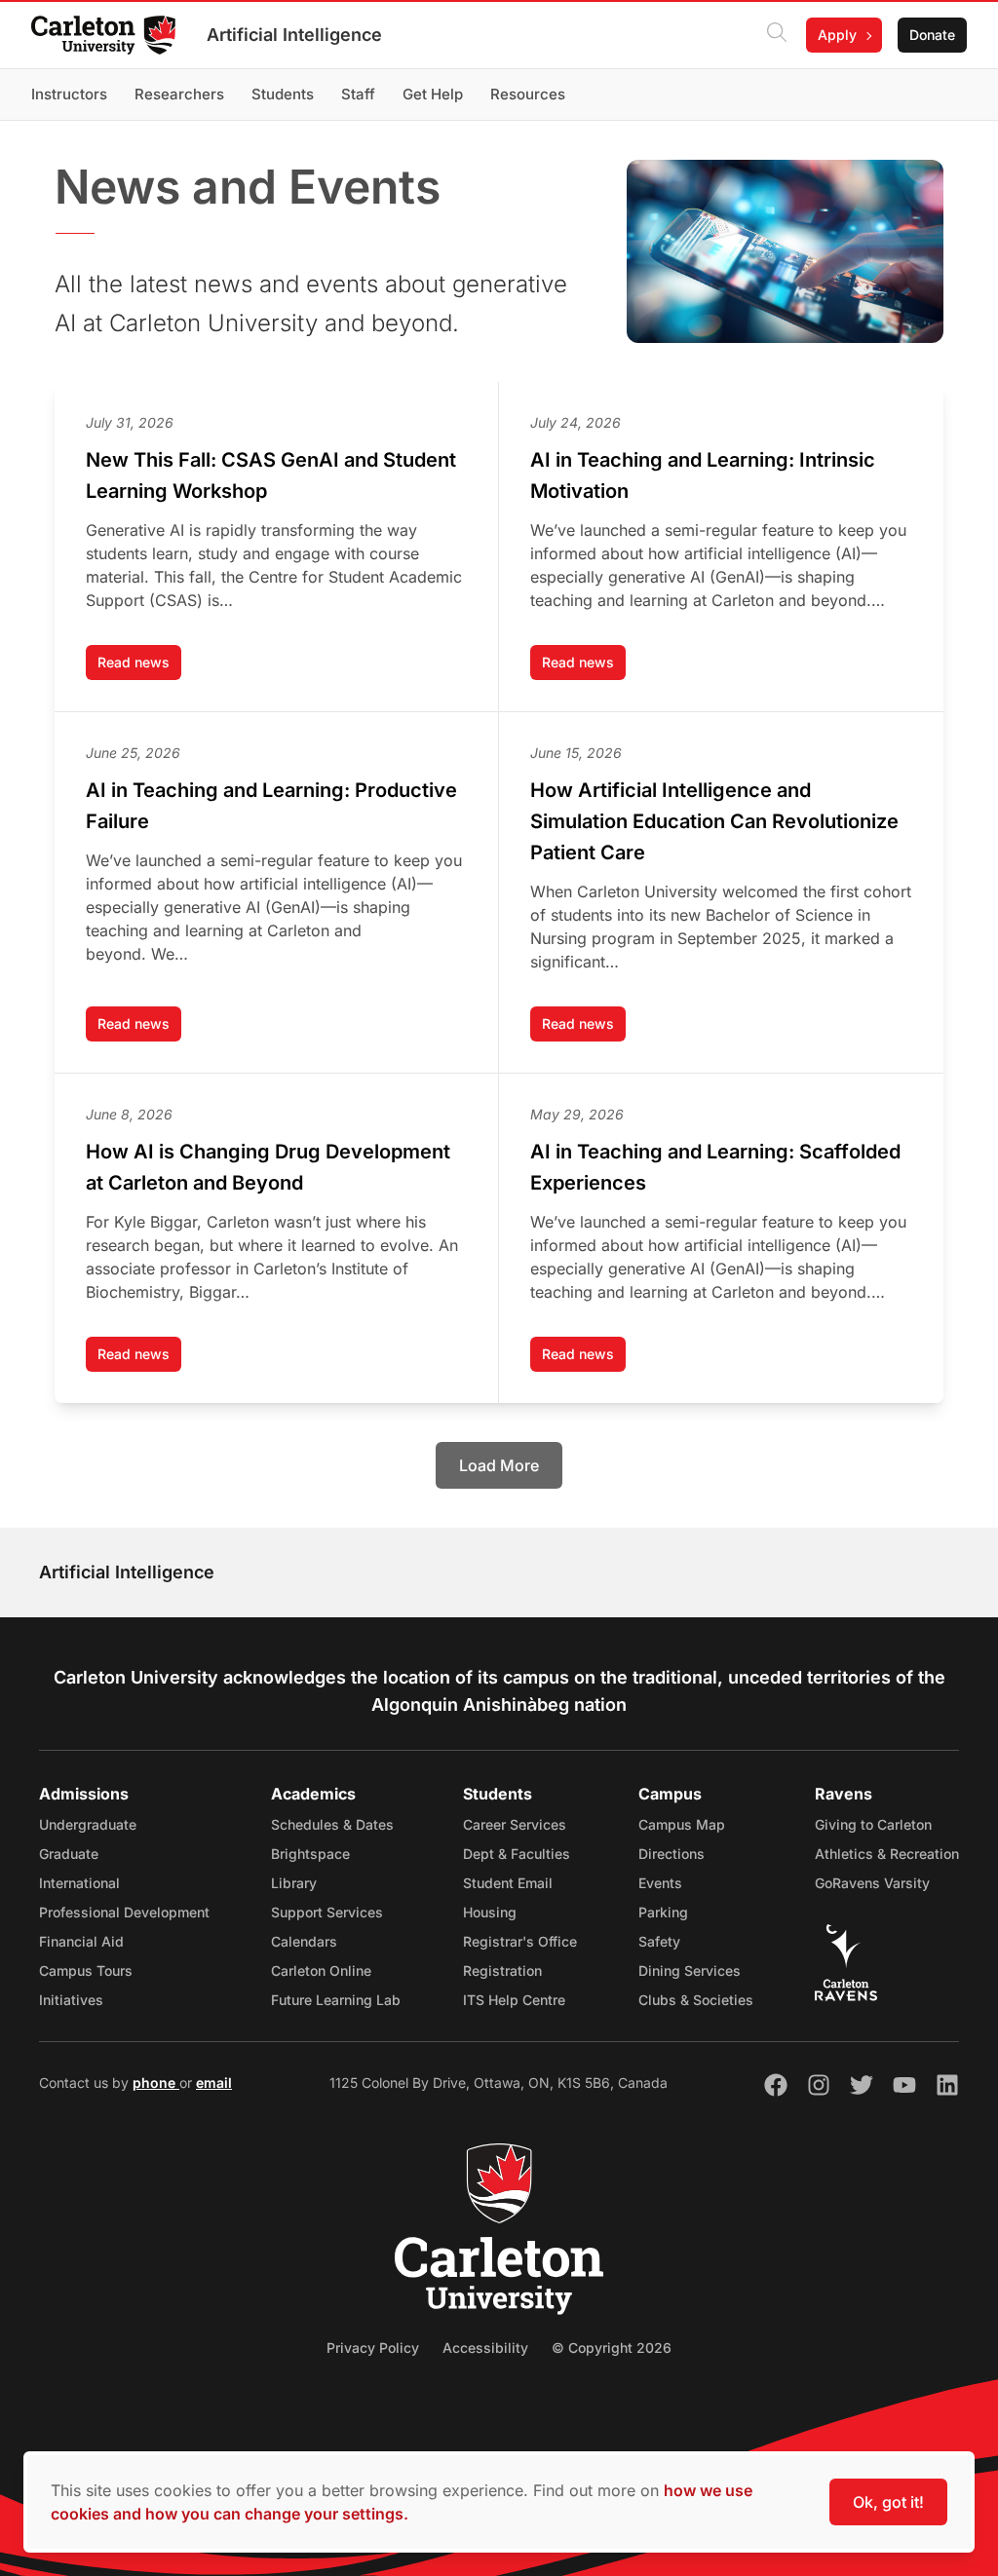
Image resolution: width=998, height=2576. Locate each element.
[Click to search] (777, 35)
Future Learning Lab (336, 2000)
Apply (837, 35)
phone (156, 2083)
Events (660, 1883)
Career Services (515, 1824)
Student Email (508, 1883)
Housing (490, 1912)
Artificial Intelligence (294, 35)
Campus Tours (86, 1970)
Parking (663, 1912)
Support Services (327, 1912)
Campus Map (682, 1824)
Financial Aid (81, 1941)
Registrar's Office (520, 1941)
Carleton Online (321, 1970)
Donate (932, 35)
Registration (502, 1970)
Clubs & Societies (696, 2000)
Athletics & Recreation (887, 1854)
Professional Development (124, 1912)
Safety (659, 1941)
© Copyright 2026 (612, 2348)
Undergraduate (88, 1824)
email (214, 2083)
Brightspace (310, 1854)
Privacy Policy (373, 2348)
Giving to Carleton (873, 1824)
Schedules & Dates (332, 1824)
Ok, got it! (888, 2502)
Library (294, 1883)
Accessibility (485, 2348)
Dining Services (690, 1970)
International (79, 1883)
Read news (139, 667)
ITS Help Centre (514, 2000)
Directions (672, 1854)
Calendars (304, 1941)
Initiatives (71, 2000)
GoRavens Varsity (872, 1883)
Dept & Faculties (517, 1854)
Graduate (69, 1854)
